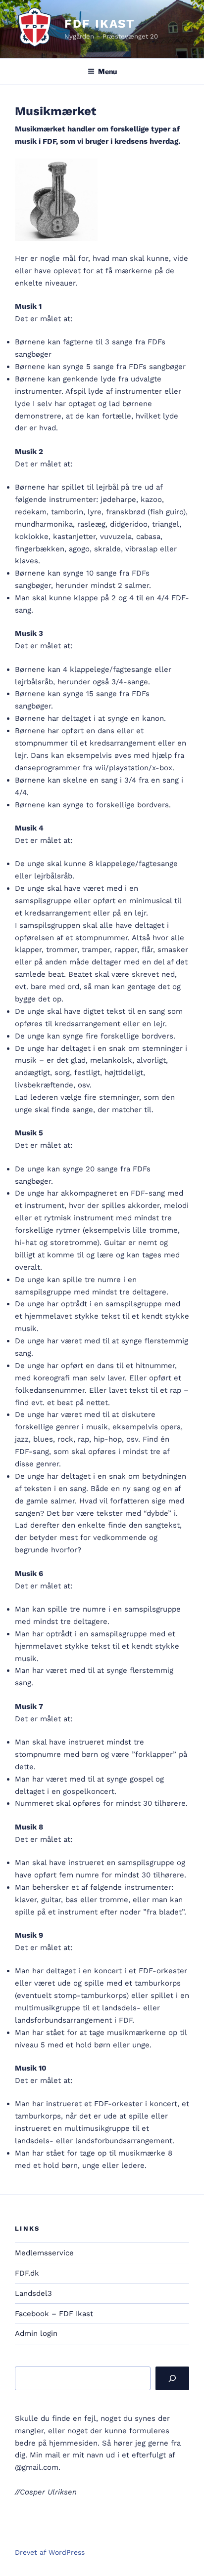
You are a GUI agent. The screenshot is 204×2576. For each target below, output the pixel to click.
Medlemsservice (44, 2253)
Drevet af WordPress (50, 2552)
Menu (107, 71)
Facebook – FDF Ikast (54, 2314)
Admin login (36, 2333)
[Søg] (172, 2378)
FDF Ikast (100, 24)
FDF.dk (27, 2273)
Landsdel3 (33, 2293)
